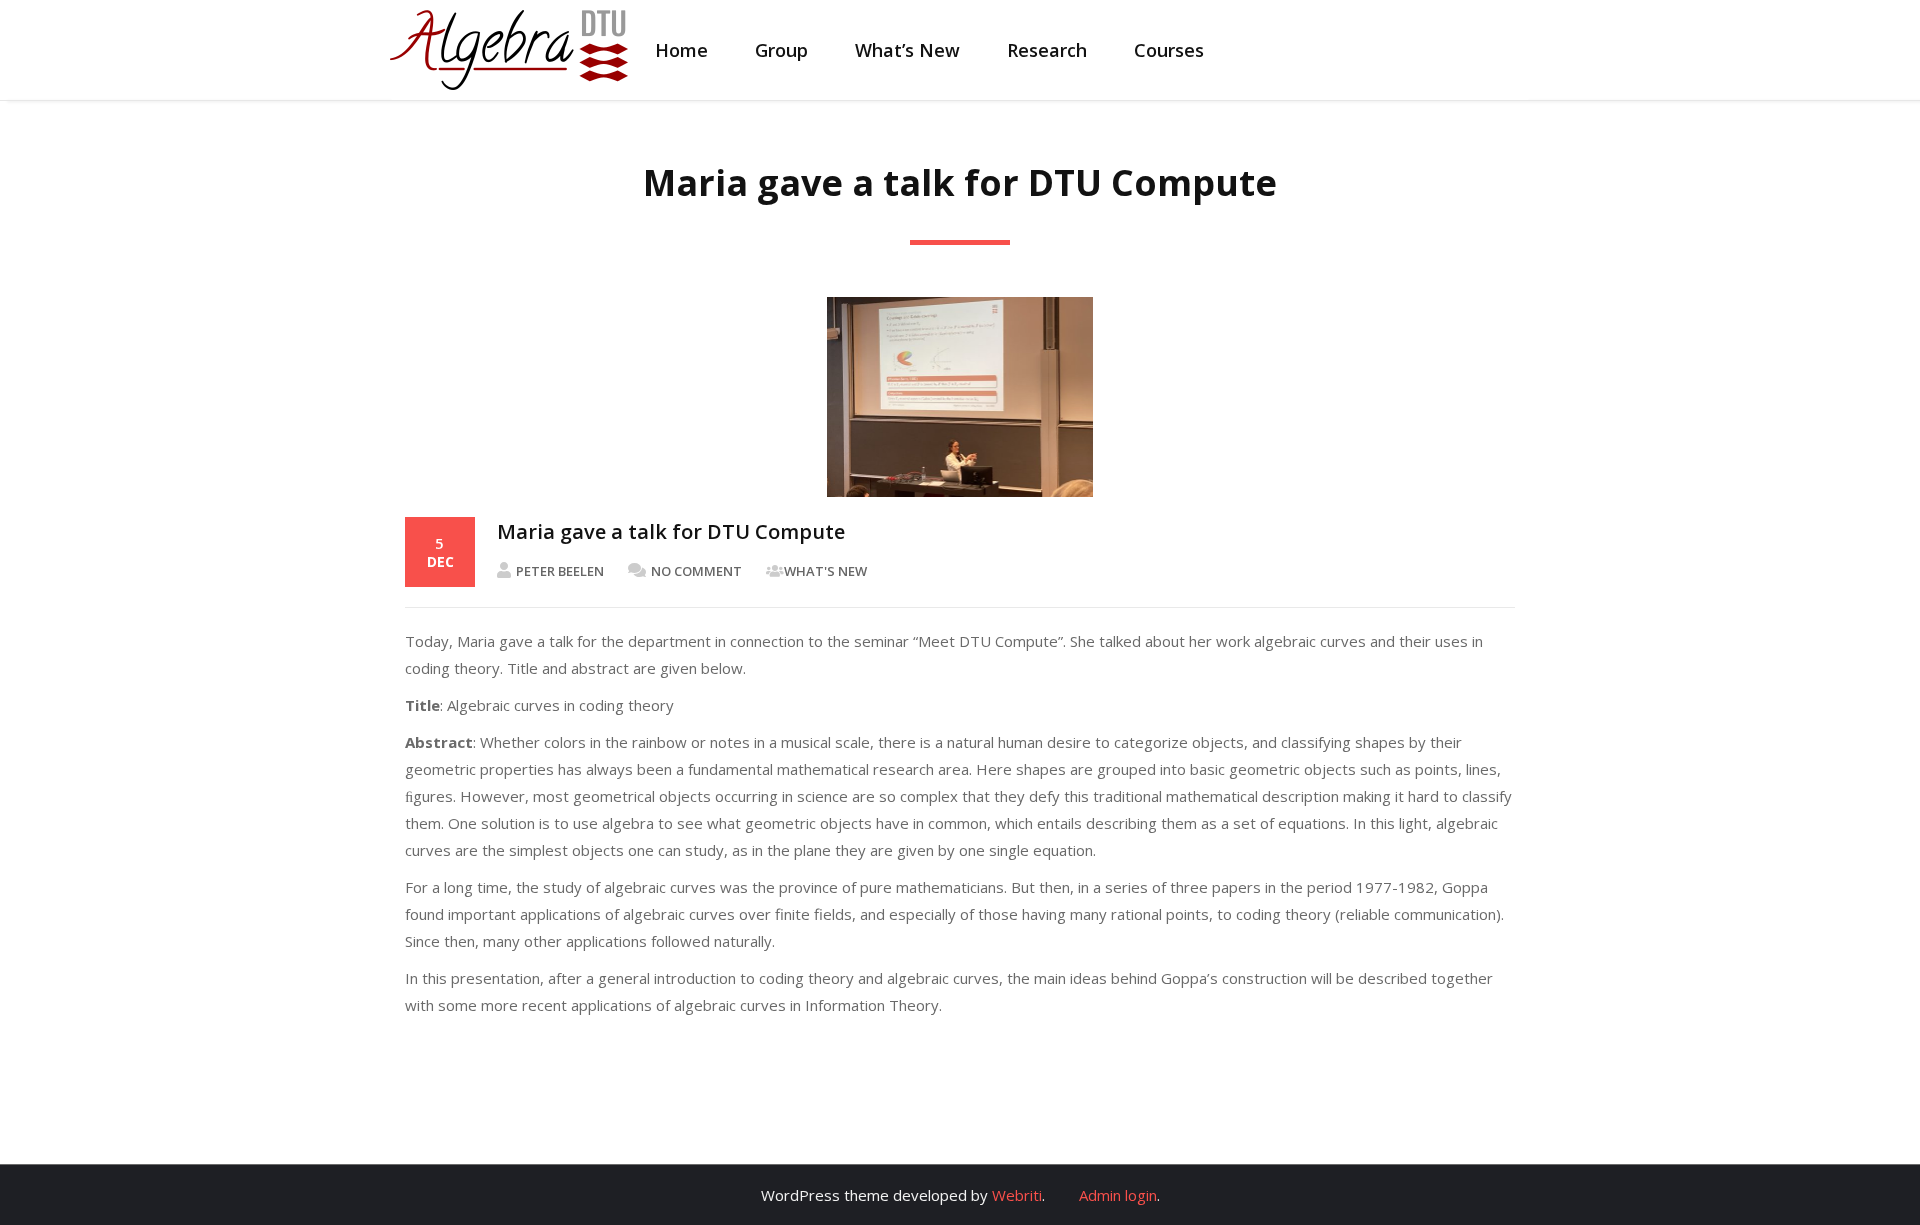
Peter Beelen (560, 571)
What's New (825, 571)
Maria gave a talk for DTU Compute (671, 531)
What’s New (907, 50)
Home (681, 50)
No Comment (696, 571)
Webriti (1017, 1195)
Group (781, 50)
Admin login (1118, 1195)
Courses (1169, 50)
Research (1047, 50)
